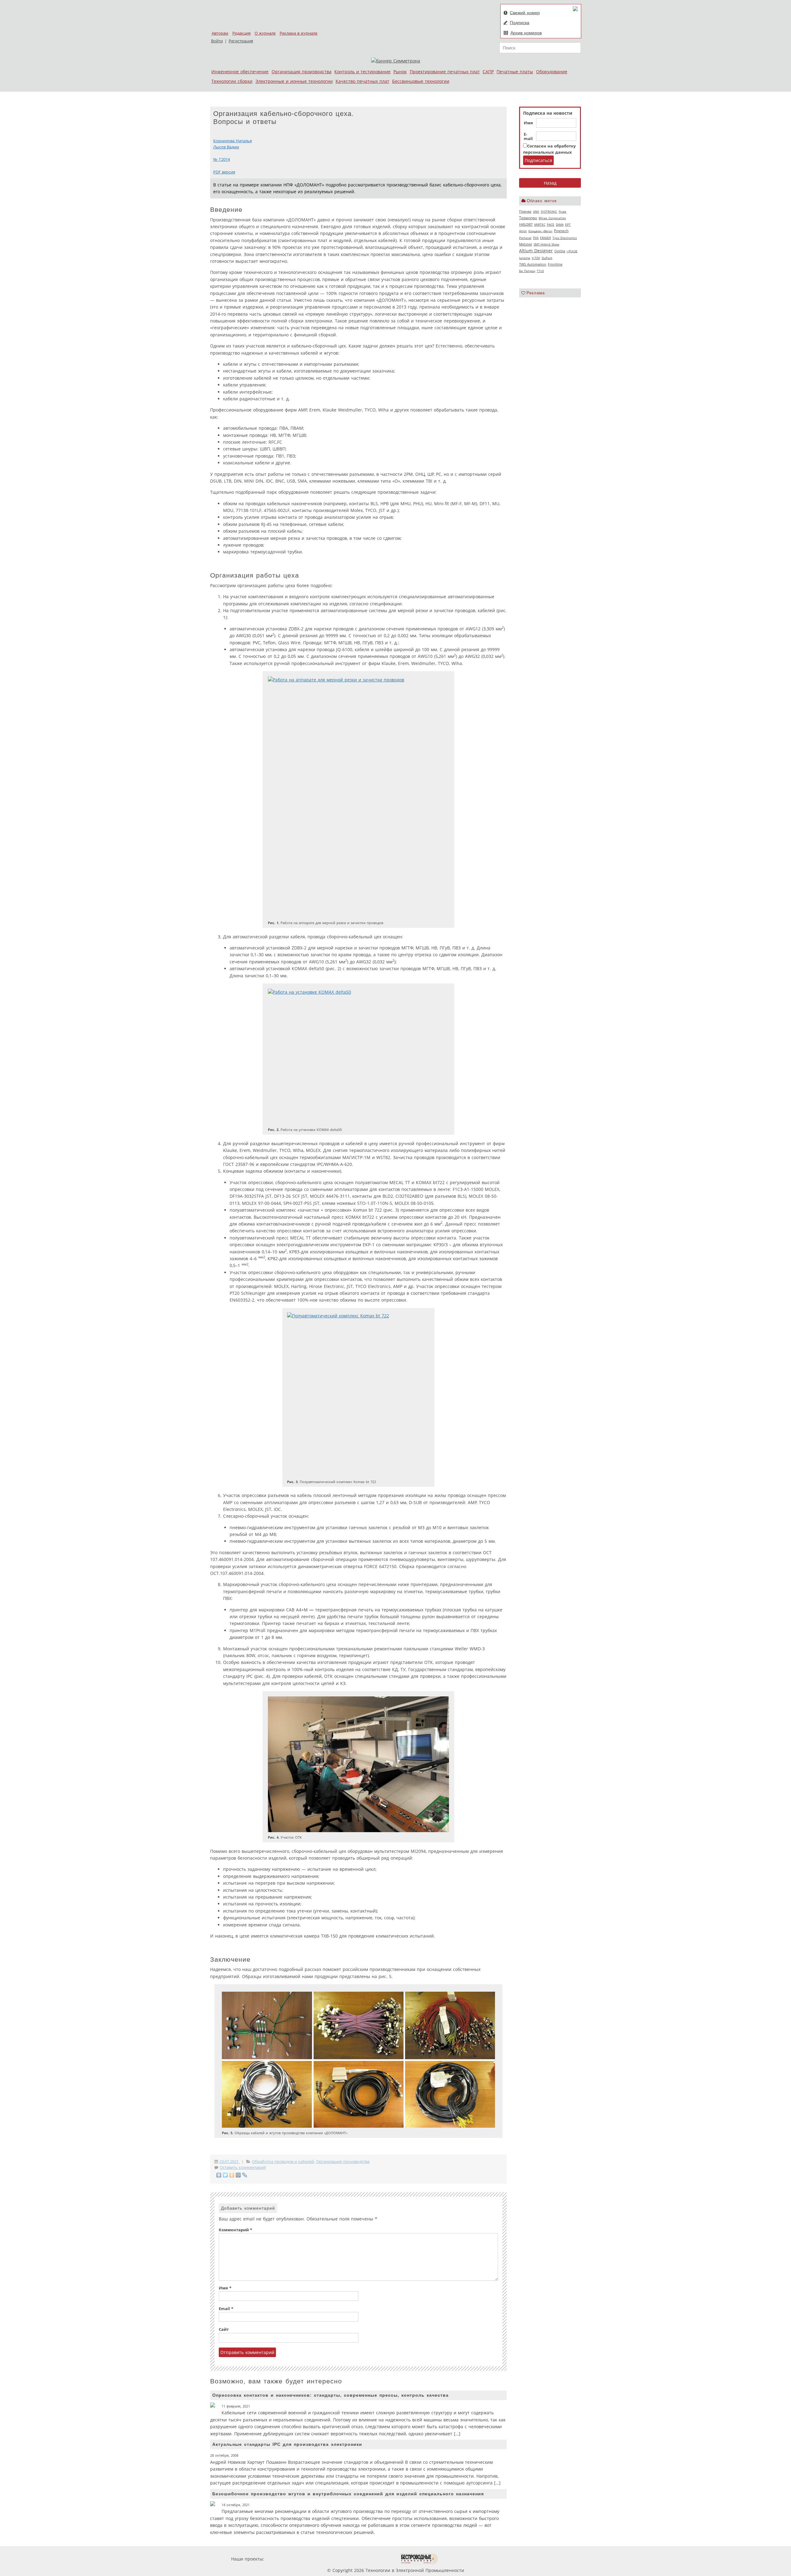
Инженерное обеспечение (240, 72)
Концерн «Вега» (540, 231)
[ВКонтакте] (219, 2175)
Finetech (561, 231)
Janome (525, 258)
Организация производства (302, 72)
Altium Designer (536, 251)
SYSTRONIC (549, 211)
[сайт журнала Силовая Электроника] (286, 2559)
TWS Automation (533, 264)
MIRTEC (540, 224)
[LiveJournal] (245, 2175)
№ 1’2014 (222, 159)
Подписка (520, 23)
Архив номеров (526, 33)
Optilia (560, 251)
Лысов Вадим (226, 147)
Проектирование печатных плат (445, 72)
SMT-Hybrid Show (546, 244)
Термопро (528, 218)
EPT (568, 224)
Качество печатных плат (362, 81)
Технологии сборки (232, 81)
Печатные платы (515, 72)
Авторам (220, 33)
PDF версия (224, 172)
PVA (536, 238)
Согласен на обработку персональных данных (549, 149)
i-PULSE (572, 251)
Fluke (563, 211)
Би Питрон (527, 271)
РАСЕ (551, 224)
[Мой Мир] (238, 2175)
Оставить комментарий (243, 2167)
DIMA (560, 224)
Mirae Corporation (552, 218)
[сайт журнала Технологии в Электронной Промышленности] (325, 2559)
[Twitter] (225, 2175)
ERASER (546, 238)
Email (226, 2309)
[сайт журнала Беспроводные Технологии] (419, 2559)
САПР (488, 72)
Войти (217, 41)
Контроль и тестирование (362, 72)
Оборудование (552, 72)
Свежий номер (525, 13)
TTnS (540, 271)
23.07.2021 (230, 2162)
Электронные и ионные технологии (294, 81)
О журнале (265, 33)
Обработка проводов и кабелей (283, 2162)
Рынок (400, 72)
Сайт (224, 2329)
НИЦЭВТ (526, 224)
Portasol (525, 238)
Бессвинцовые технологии (421, 81)
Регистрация (241, 41)
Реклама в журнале (298, 33)
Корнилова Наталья (233, 141)
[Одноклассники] (232, 2175)
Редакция (241, 33)
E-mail (528, 137)
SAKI (536, 211)
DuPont (547, 258)
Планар (525, 211)
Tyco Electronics (565, 238)
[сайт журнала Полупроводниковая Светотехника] (370, 2559)
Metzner (526, 244)
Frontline (555, 264)
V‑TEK (536, 258)
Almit (523, 231)
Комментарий (235, 2230)
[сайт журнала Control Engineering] (460, 2559)
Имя (528, 123)
